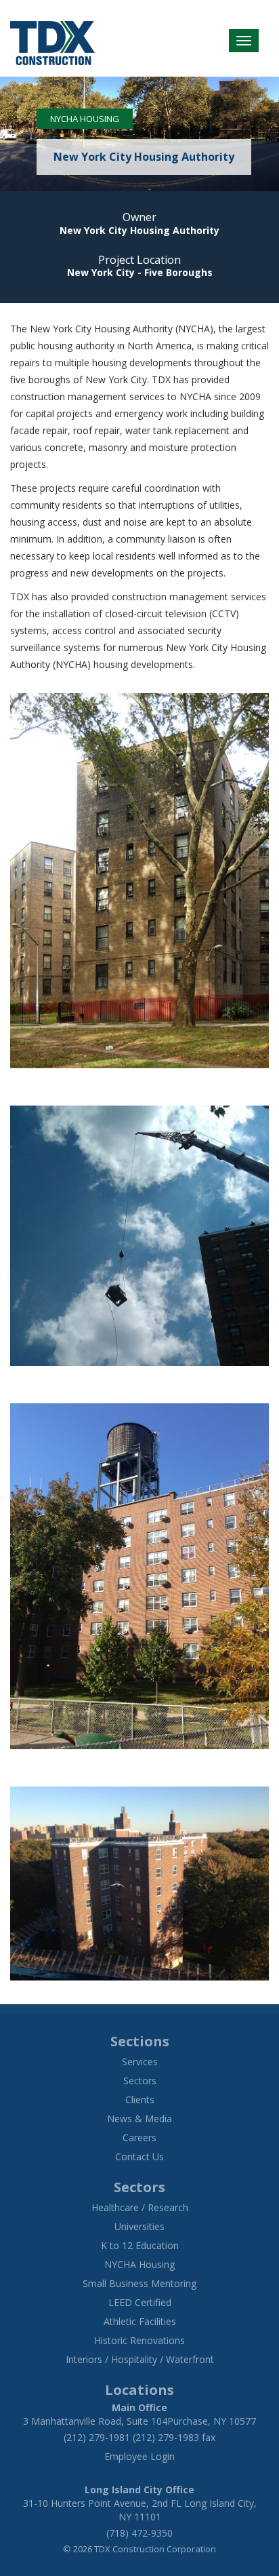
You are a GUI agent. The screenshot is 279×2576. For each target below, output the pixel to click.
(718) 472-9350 (139, 2533)
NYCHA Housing (85, 119)
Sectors (140, 2081)
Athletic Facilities (140, 2321)
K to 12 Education (140, 2245)
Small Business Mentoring (139, 2283)
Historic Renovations (139, 2340)
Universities (139, 2226)
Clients (140, 2100)
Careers (139, 2138)
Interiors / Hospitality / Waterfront (140, 2359)
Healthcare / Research (140, 2207)
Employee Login (139, 2456)
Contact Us (139, 2157)
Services (140, 2062)
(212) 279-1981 (97, 2437)
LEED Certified (140, 2302)
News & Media (139, 2119)
